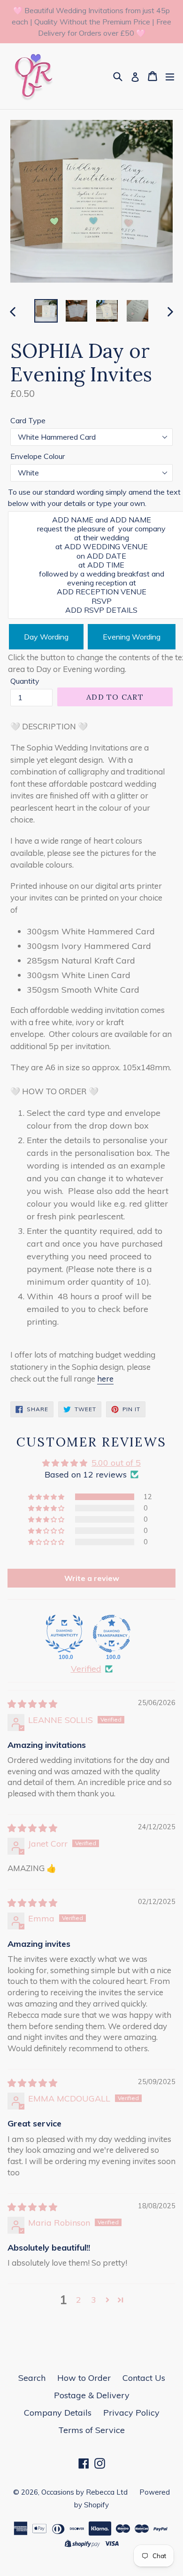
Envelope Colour (38, 456)
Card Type (28, 420)
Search (32, 2378)
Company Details (58, 2413)
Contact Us (144, 2378)
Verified (86, 1669)
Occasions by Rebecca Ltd (84, 2492)
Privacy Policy (131, 2413)
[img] (32, 1704)
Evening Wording (132, 637)
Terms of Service (91, 2430)
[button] (47, 1497)
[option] (46, 311)
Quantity (25, 681)
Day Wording (46, 637)
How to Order (84, 2378)
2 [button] (79, 2300)
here (105, 1379)
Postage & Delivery (92, 2395)
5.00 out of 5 (116, 1463)
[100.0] (64, 1634)
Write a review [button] (92, 1578)
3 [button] (94, 2300)
